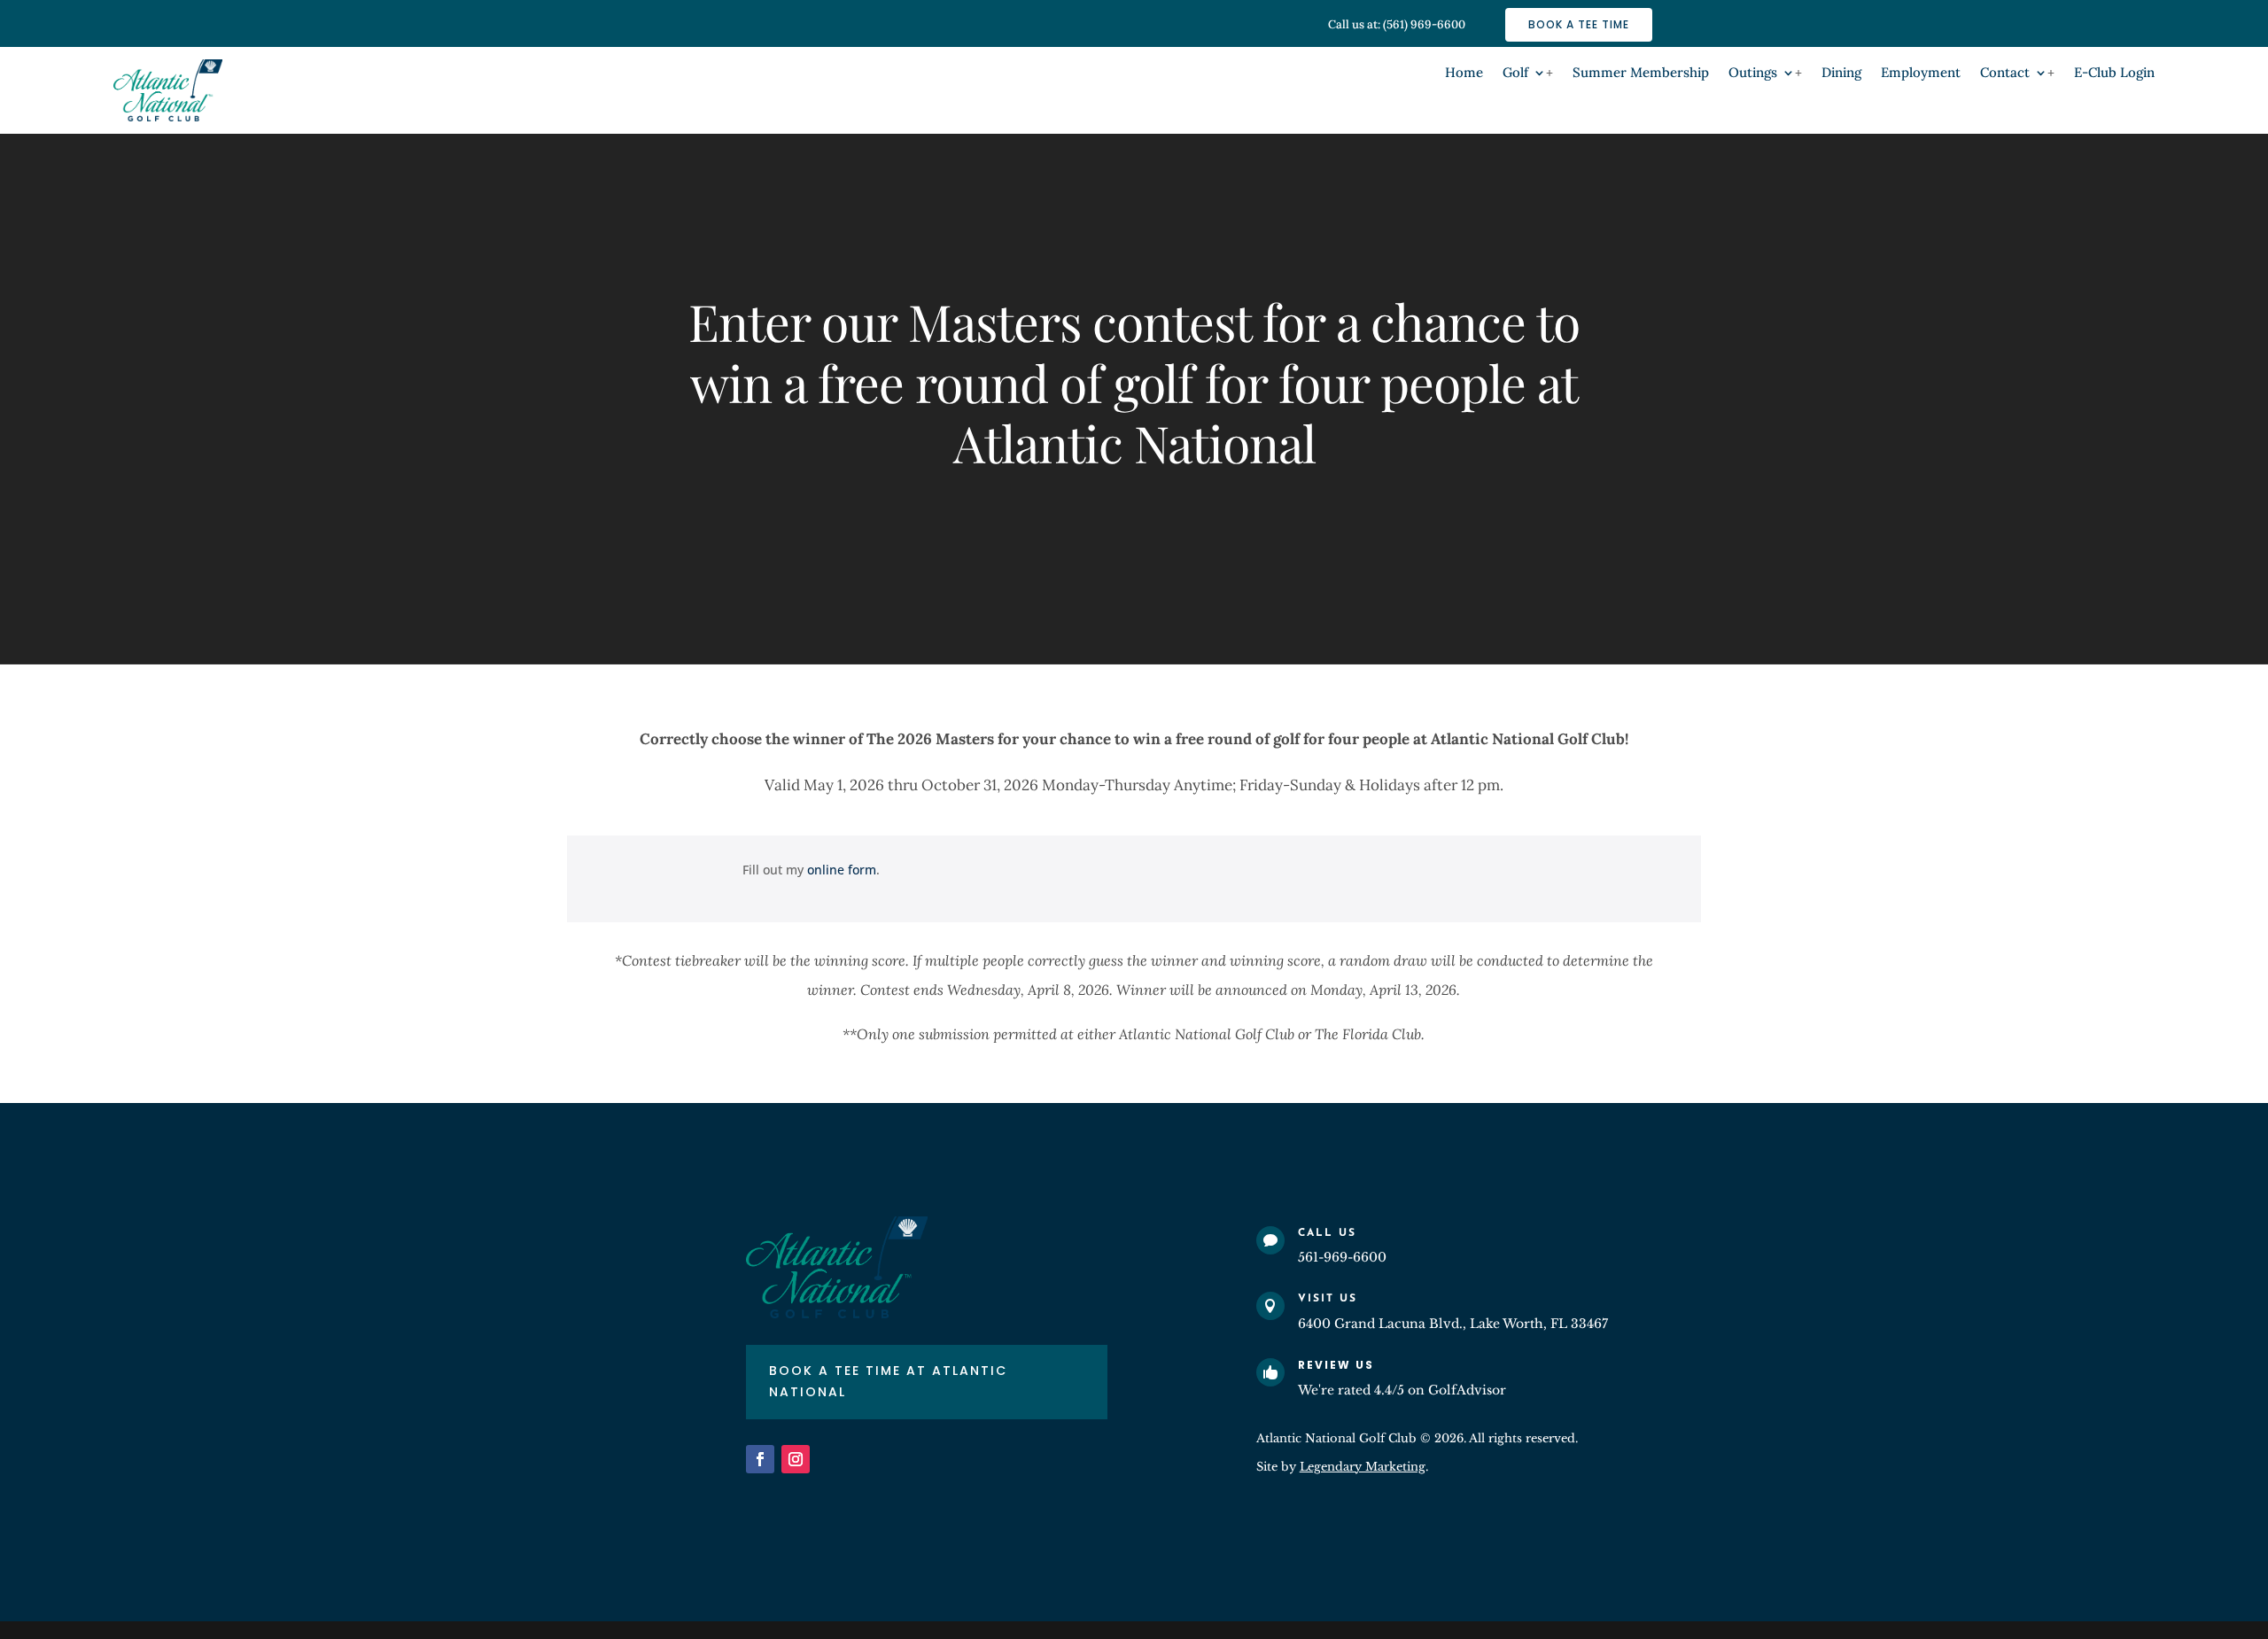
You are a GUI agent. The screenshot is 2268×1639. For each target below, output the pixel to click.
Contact (2005, 74)
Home (1464, 74)
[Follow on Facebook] (760, 1459)
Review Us (1336, 1365)
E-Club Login (2114, 74)
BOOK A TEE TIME (1579, 24)
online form (842, 870)
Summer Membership (1641, 74)
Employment (1921, 74)
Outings (1753, 74)
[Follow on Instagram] (796, 1459)
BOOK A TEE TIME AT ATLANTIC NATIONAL (888, 1381)
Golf (1515, 74)
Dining (1841, 74)
